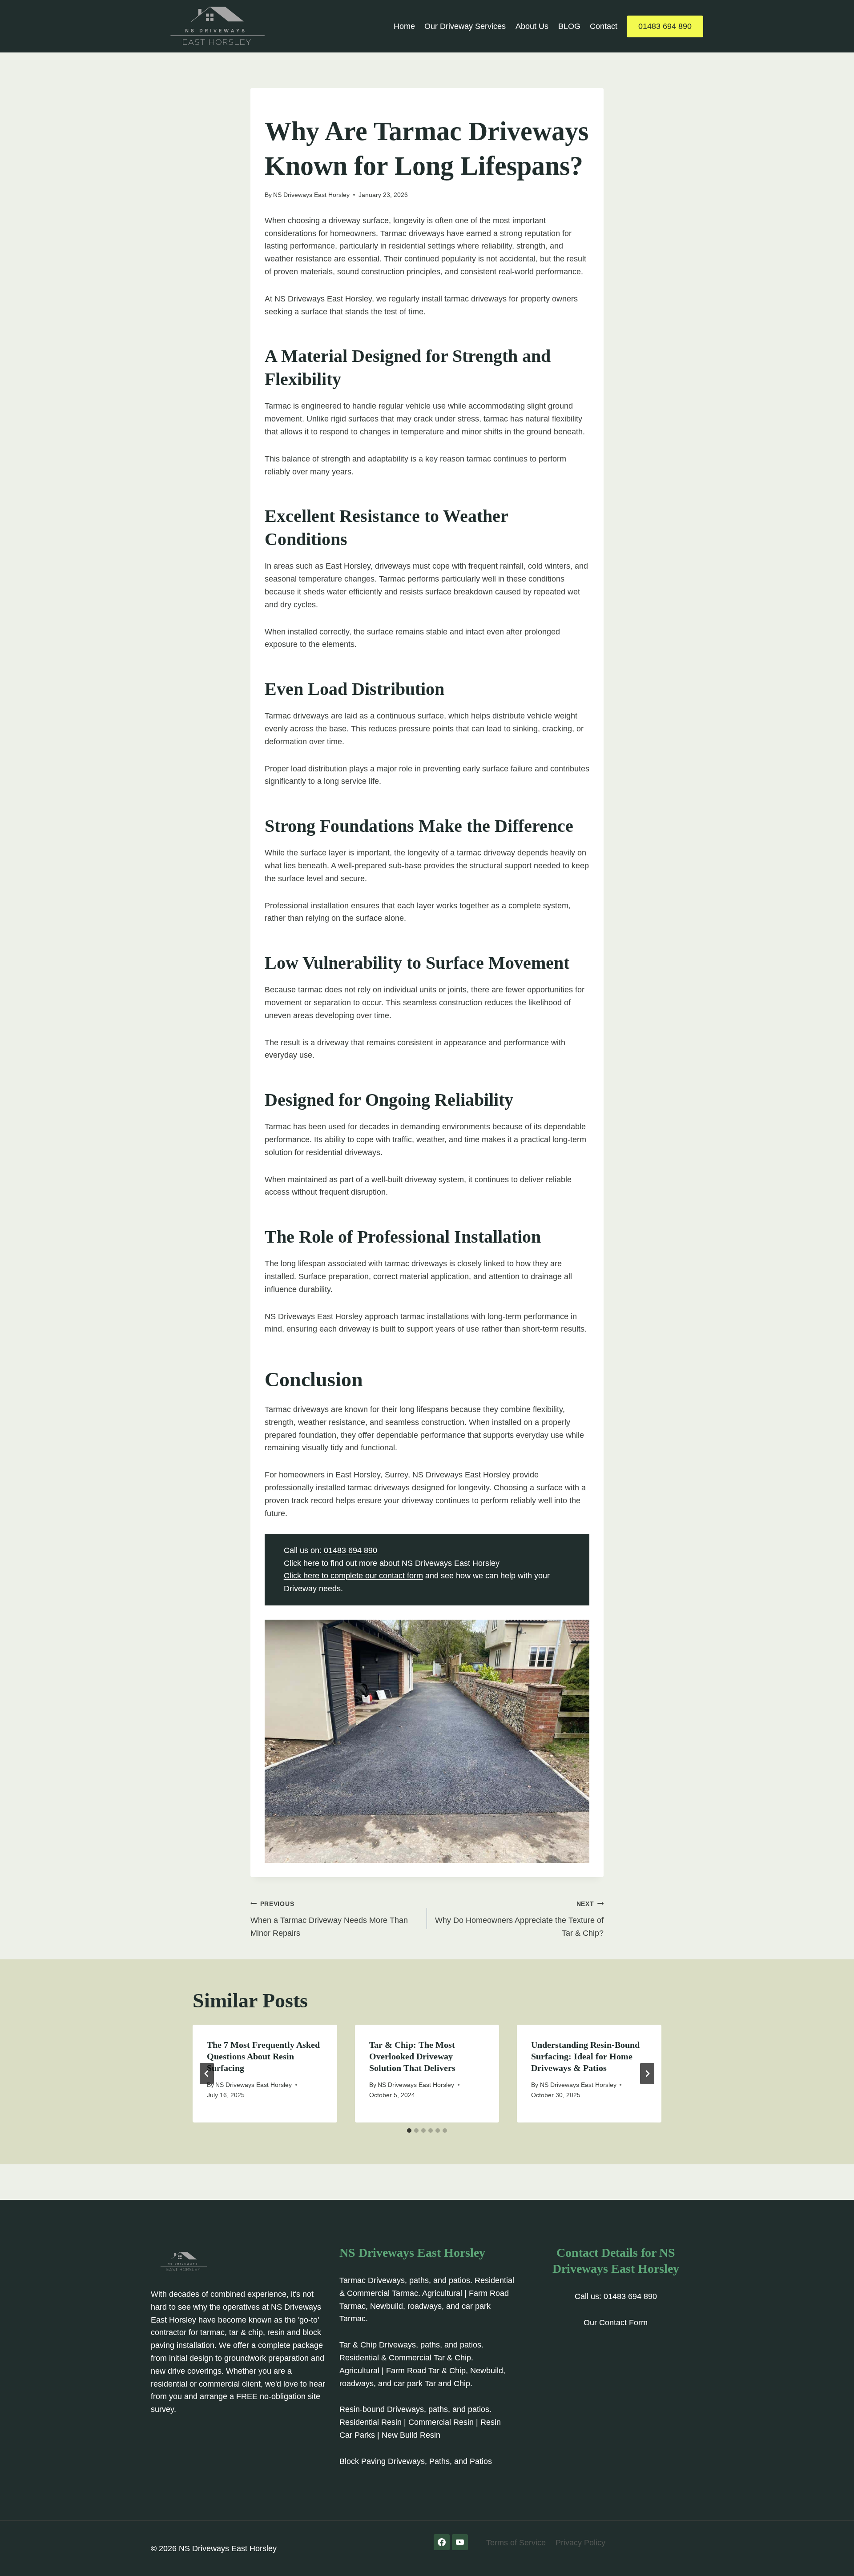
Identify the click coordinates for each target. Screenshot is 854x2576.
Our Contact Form (616, 2323)
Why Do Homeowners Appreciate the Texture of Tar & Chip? (519, 1919)
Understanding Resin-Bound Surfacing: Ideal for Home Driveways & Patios (585, 2056)
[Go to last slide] (207, 2074)
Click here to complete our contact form (353, 1576)
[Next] (647, 2074)
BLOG (569, 26)
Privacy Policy (580, 2543)
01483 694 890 (665, 26)
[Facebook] (442, 2542)
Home (404, 26)
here (311, 1563)
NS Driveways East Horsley (311, 195)
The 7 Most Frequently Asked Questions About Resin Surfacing (263, 2056)
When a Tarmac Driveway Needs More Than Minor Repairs (329, 1919)
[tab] (409, 2131)
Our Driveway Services (465, 26)
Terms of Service (516, 2543)
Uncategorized (291, 107)
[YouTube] (460, 2542)
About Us (532, 26)
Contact (604, 26)
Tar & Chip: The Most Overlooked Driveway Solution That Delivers (412, 2056)
